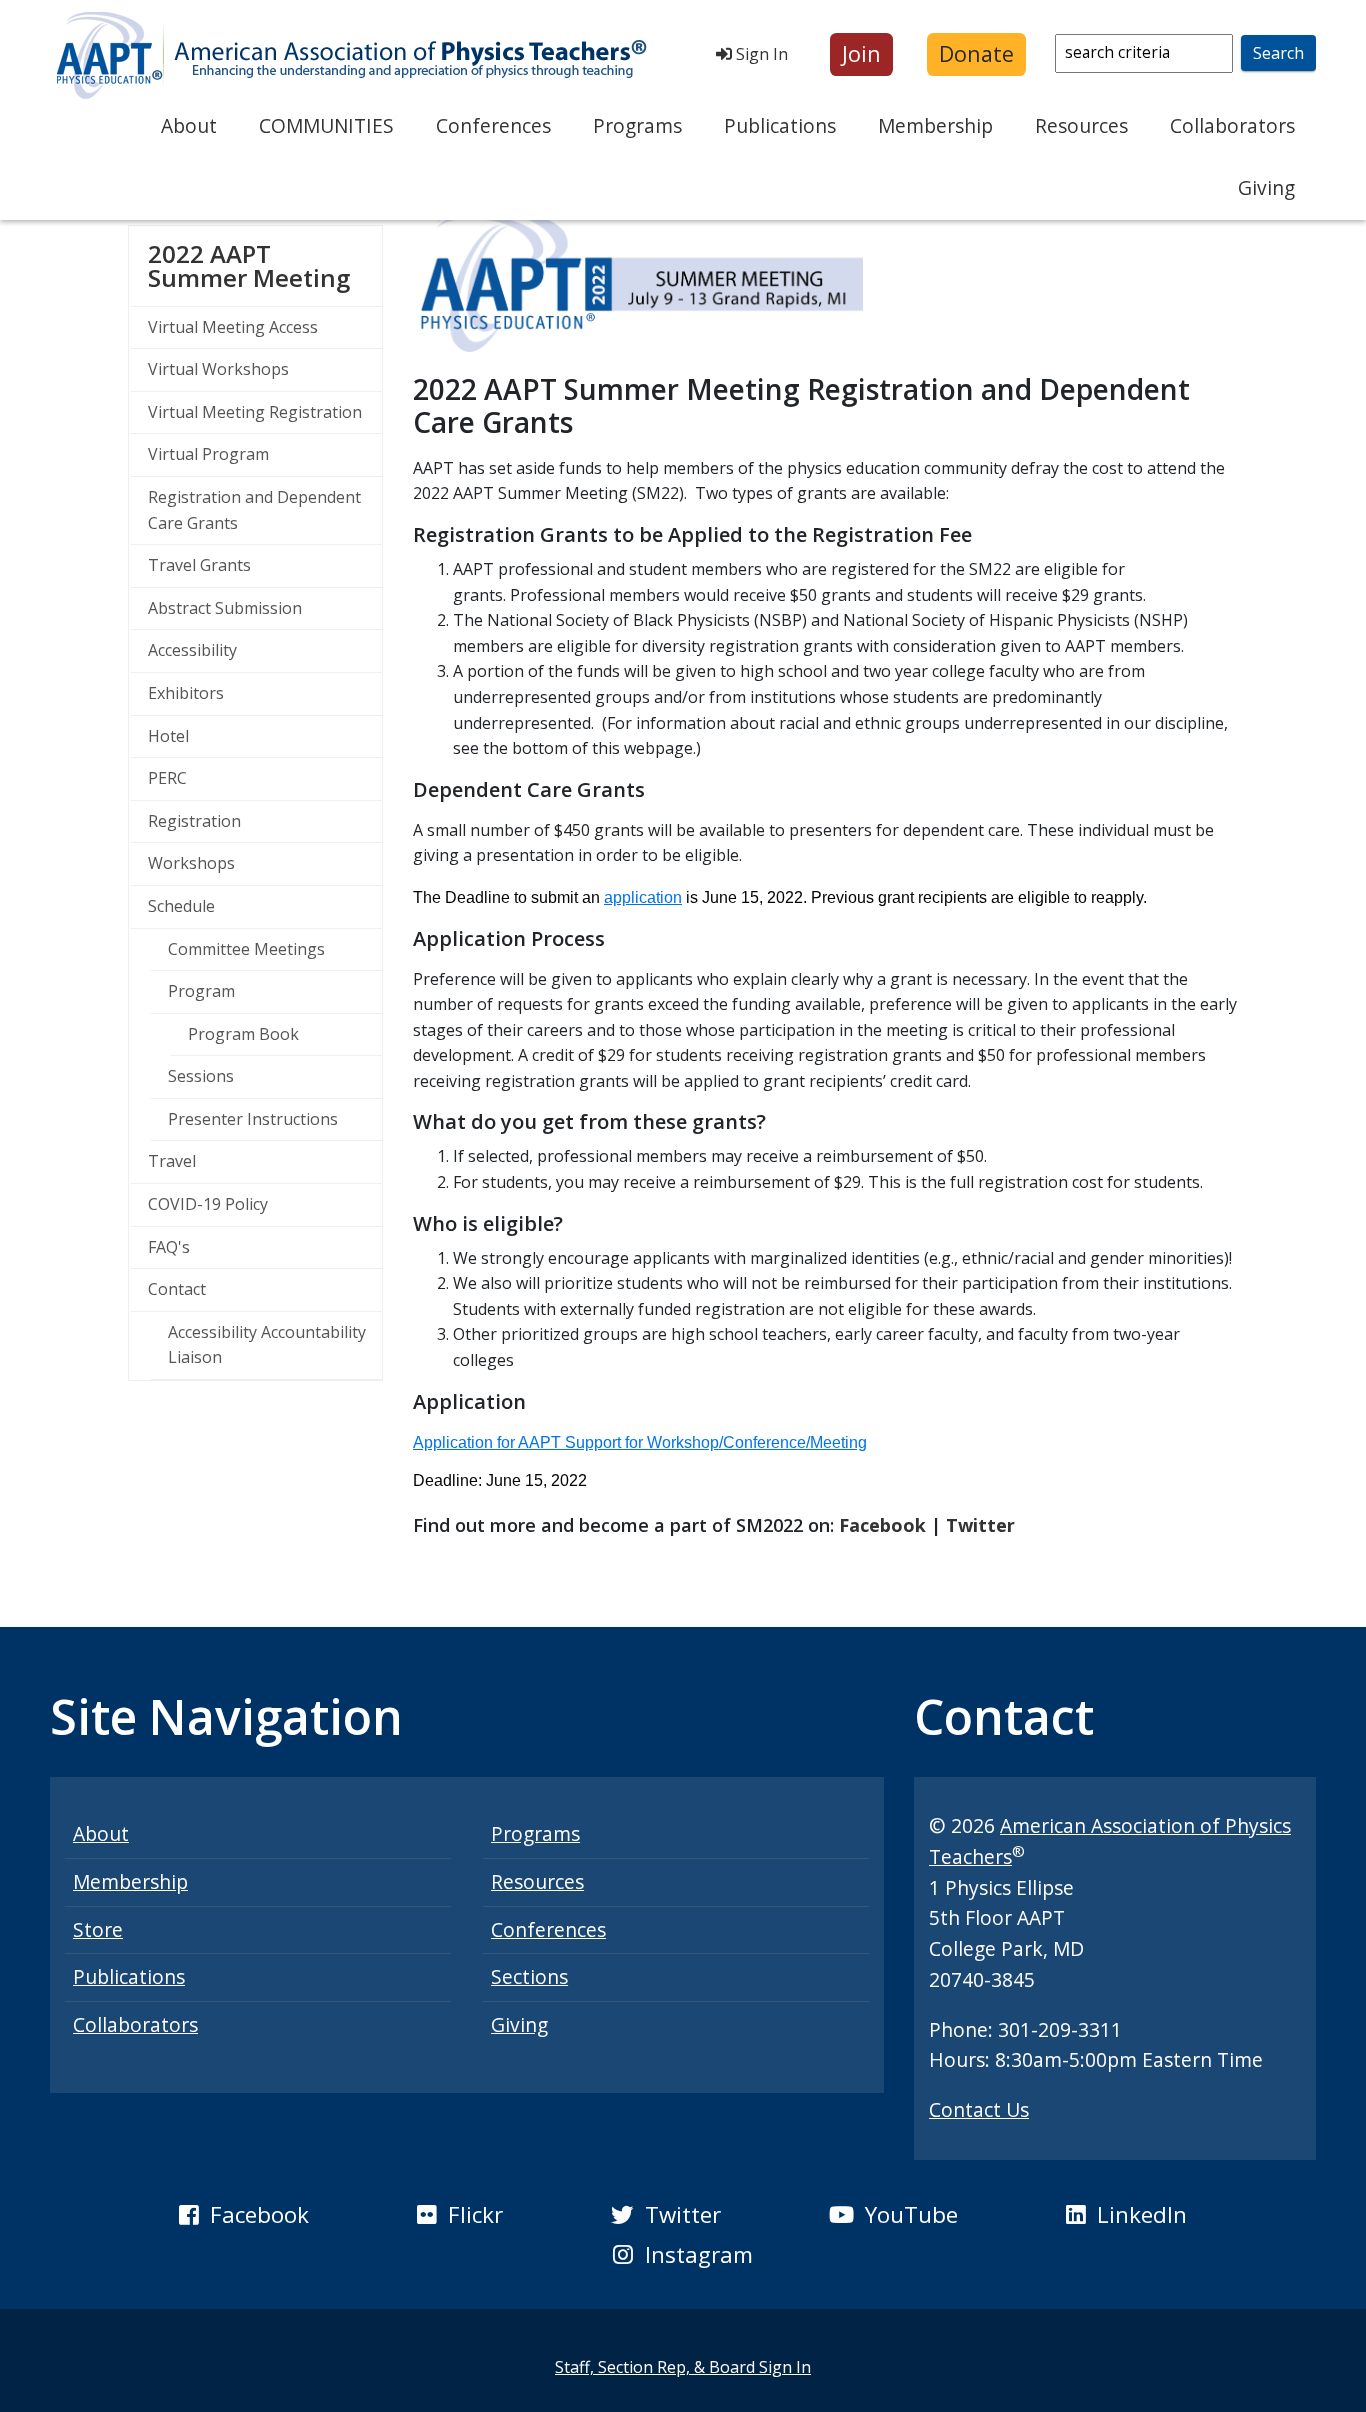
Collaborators (1232, 125)
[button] (861, 54)
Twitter (980, 1525)
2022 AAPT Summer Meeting (265, 265)
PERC (167, 778)
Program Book (243, 1034)
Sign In (760, 54)
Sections (529, 1976)
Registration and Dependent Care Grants (254, 510)
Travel (172, 1161)
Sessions (201, 1076)
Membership (935, 125)
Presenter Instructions (253, 1119)
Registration (194, 821)
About (189, 125)
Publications (780, 125)
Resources (1081, 125)
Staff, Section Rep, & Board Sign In (683, 2367)
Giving (1266, 187)
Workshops (191, 863)
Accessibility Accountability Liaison (267, 1345)
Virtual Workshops (218, 369)
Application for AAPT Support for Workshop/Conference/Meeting (640, 1442)
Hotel (168, 736)
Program (201, 991)
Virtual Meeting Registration (255, 412)
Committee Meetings (246, 949)
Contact (177, 1289)
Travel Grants (199, 565)
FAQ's (169, 1247)
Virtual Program (208, 454)
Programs (637, 125)
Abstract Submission (225, 608)
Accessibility (192, 650)
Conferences (493, 125)
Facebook (882, 1525)
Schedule (181, 906)
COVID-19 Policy (208, 1204)
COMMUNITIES (326, 125)
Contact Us (979, 2109)
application (643, 897)
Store (98, 1929)
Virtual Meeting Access (233, 327)
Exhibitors (186, 693)
